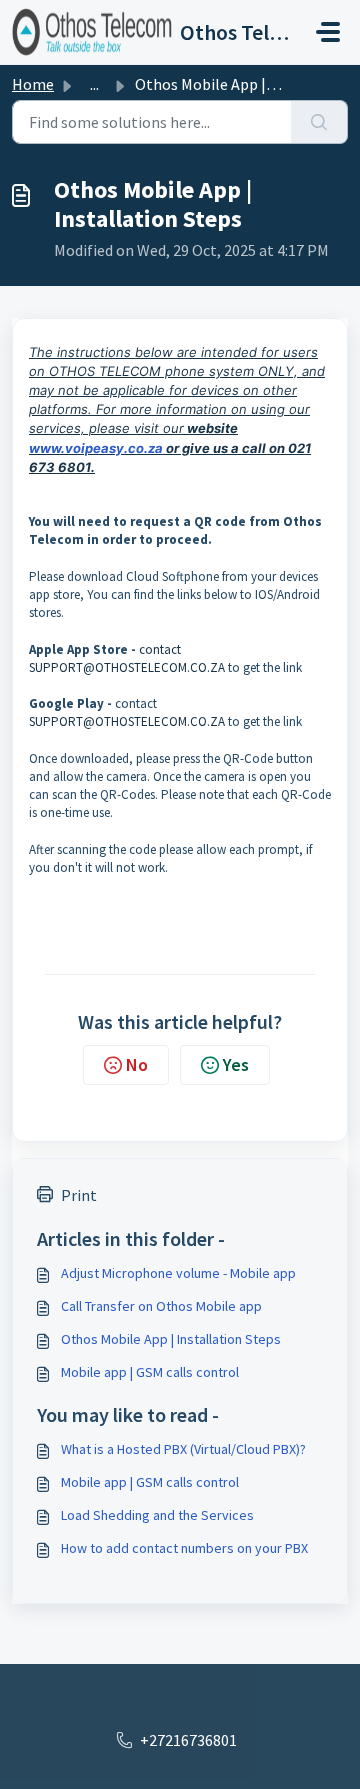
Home (33, 84)
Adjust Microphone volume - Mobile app (178, 1273)
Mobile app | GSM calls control (150, 1372)
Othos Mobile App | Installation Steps (171, 1339)
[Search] (319, 122)
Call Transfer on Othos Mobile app (161, 1306)
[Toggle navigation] (328, 32)
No (137, 1064)
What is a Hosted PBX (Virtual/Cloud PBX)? (183, 1449)
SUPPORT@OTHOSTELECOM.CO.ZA (127, 667)
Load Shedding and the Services (157, 1515)
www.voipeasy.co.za (96, 448)
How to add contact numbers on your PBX (184, 1548)
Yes (236, 1064)
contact (160, 649)
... (94, 84)
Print (79, 1195)
